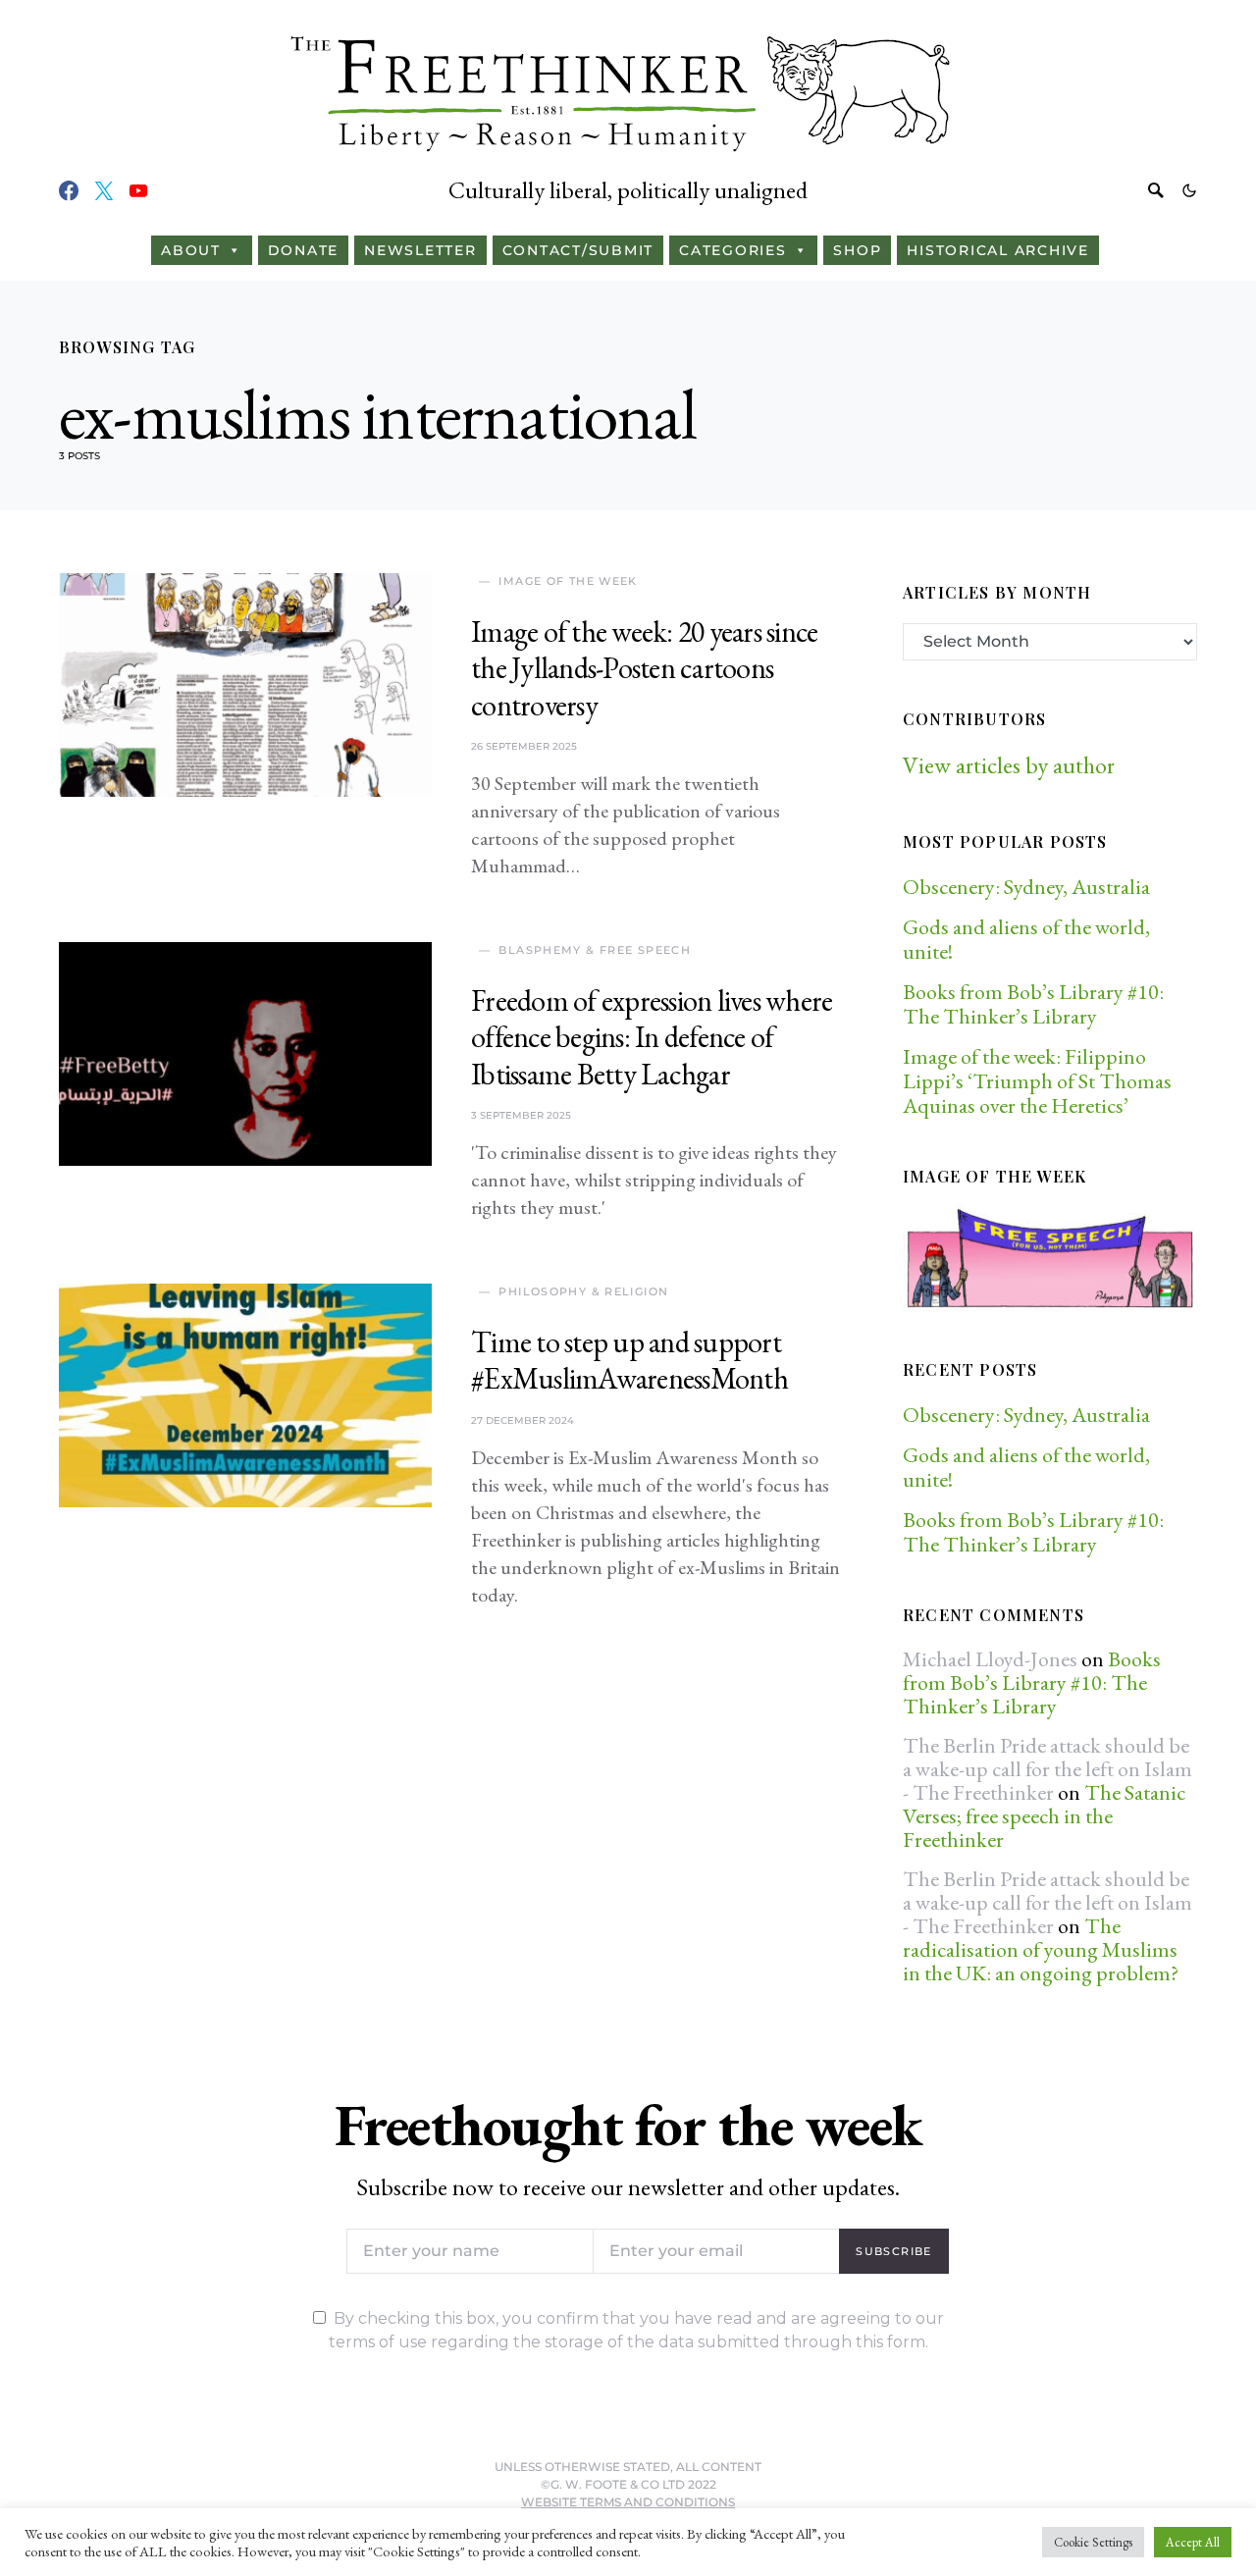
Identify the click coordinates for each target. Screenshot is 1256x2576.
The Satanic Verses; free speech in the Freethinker (1044, 1816)
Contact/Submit (578, 250)
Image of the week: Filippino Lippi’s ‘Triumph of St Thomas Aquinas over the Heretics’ (1037, 1081)
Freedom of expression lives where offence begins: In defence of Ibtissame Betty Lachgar (652, 1037)
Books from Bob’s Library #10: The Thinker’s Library (1033, 1004)
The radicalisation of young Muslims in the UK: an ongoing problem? (1041, 1949)
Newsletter (420, 250)
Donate (304, 250)
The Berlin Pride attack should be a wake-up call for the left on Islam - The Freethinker (1047, 1769)
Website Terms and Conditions (628, 2502)
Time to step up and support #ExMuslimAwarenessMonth (629, 1361)
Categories (733, 250)
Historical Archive (998, 250)
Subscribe (893, 2251)
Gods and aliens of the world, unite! (1026, 939)
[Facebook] (69, 190)
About (191, 250)
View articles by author (1009, 765)
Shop (857, 250)
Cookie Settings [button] (1093, 2542)
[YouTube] (138, 190)
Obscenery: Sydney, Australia (1026, 887)
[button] (1189, 190)
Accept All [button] (1193, 2542)
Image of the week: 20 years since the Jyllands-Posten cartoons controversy (644, 668)
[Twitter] (104, 190)
